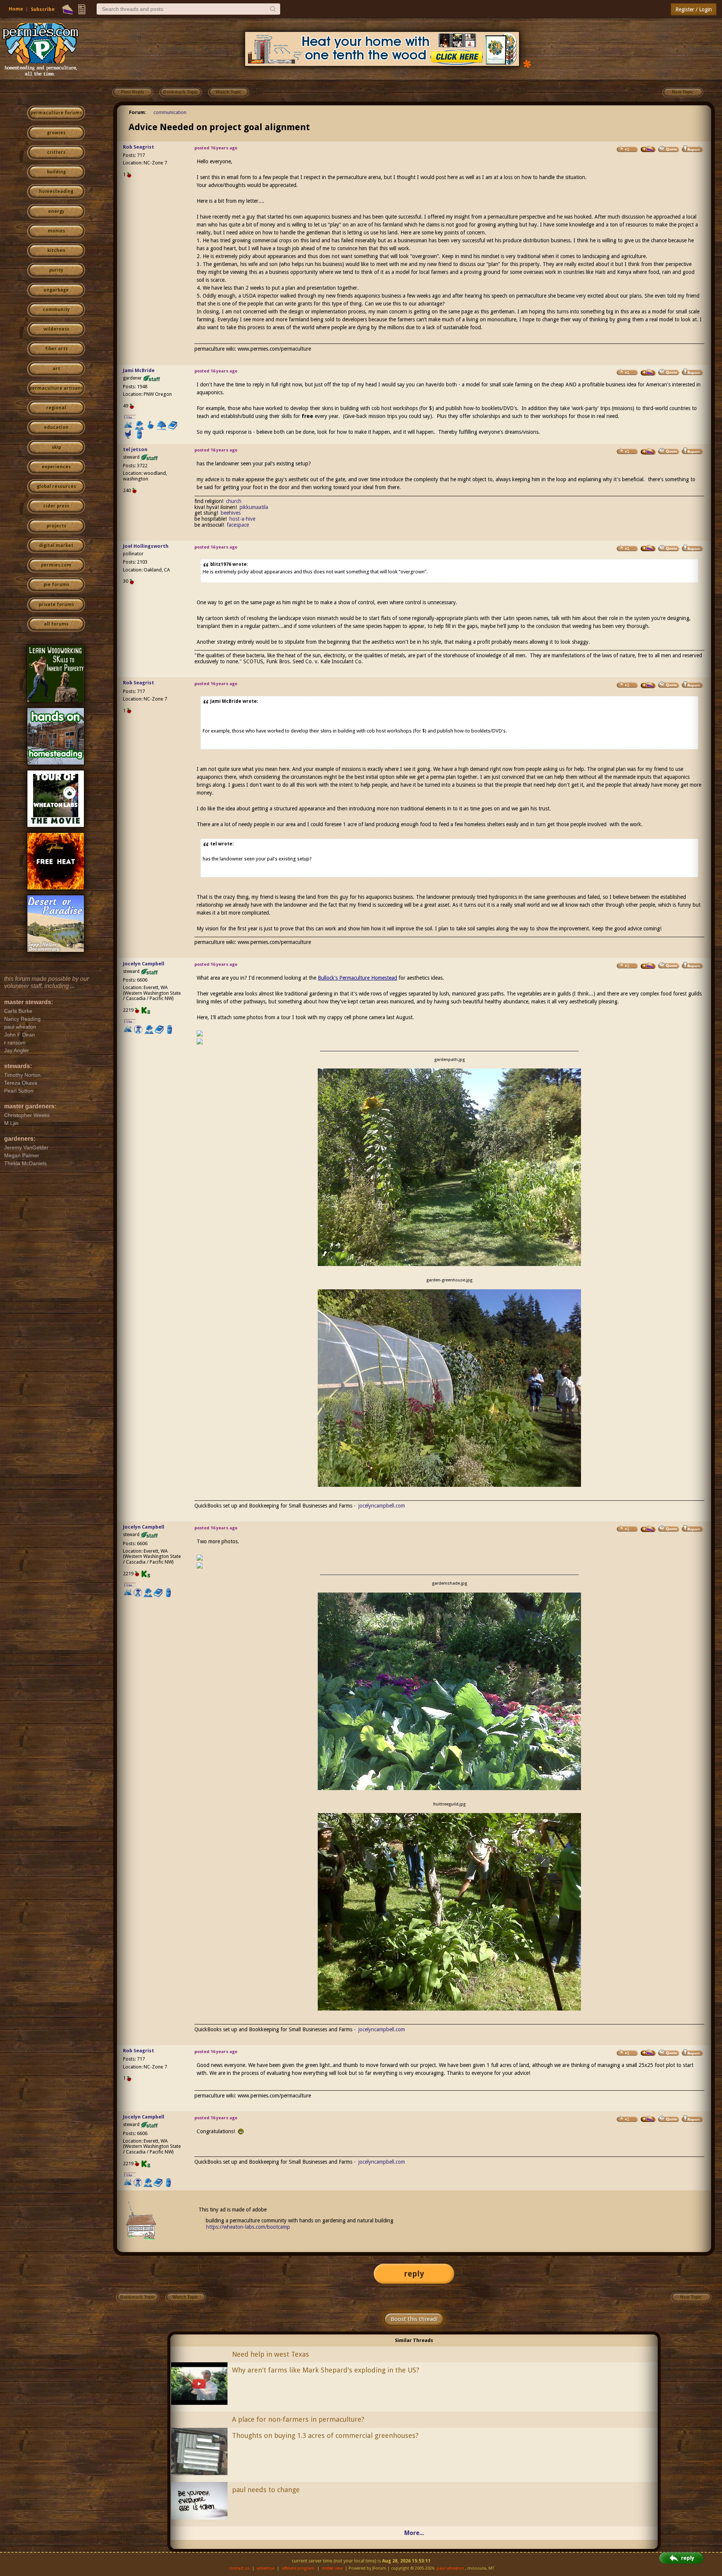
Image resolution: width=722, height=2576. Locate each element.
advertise (265, 2568)
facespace (238, 525)
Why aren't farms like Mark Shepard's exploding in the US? (326, 2370)
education (56, 427)
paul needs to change (266, 2490)
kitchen (56, 251)
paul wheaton (450, 2568)
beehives (231, 513)
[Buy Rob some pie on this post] (648, 149)
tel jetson (135, 449)
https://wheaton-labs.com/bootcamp (248, 2227)
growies (56, 133)
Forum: (138, 112)
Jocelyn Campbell (144, 964)
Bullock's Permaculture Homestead (357, 978)
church (234, 501)
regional (56, 408)
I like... (130, 417)
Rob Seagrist (139, 147)
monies (56, 231)
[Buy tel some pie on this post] (648, 451)
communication (170, 112)
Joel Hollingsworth (146, 546)
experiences (56, 467)
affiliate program (298, 2568)
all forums (56, 624)
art (56, 369)
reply (414, 2274)
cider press (56, 506)
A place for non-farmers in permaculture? (298, 2419)
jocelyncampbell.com (382, 1506)
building (56, 172)
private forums (56, 605)
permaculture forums (56, 113)
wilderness (56, 329)
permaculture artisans (56, 388)
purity (56, 270)
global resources (56, 486)
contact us (239, 2568)
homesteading (56, 191)
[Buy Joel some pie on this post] (648, 548)
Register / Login (694, 9)
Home (16, 9)
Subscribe (43, 9)
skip (56, 447)
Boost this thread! (414, 2319)
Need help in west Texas (271, 2354)
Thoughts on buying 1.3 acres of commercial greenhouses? (325, 2435)
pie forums (56, 585)
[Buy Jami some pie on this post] (648, 372)
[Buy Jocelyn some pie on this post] (648, 966)
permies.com (56, 565)
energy (56, 211)
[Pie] (67, 9)
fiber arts (56, 349)
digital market (56, 546)
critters (56, 152)
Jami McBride (139, 370)
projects (56, 526)
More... (414, 2533)
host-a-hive (242, 519)
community (56, 310)
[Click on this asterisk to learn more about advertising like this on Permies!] (527, 63)
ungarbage (56, 290)
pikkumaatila (254, 507)
